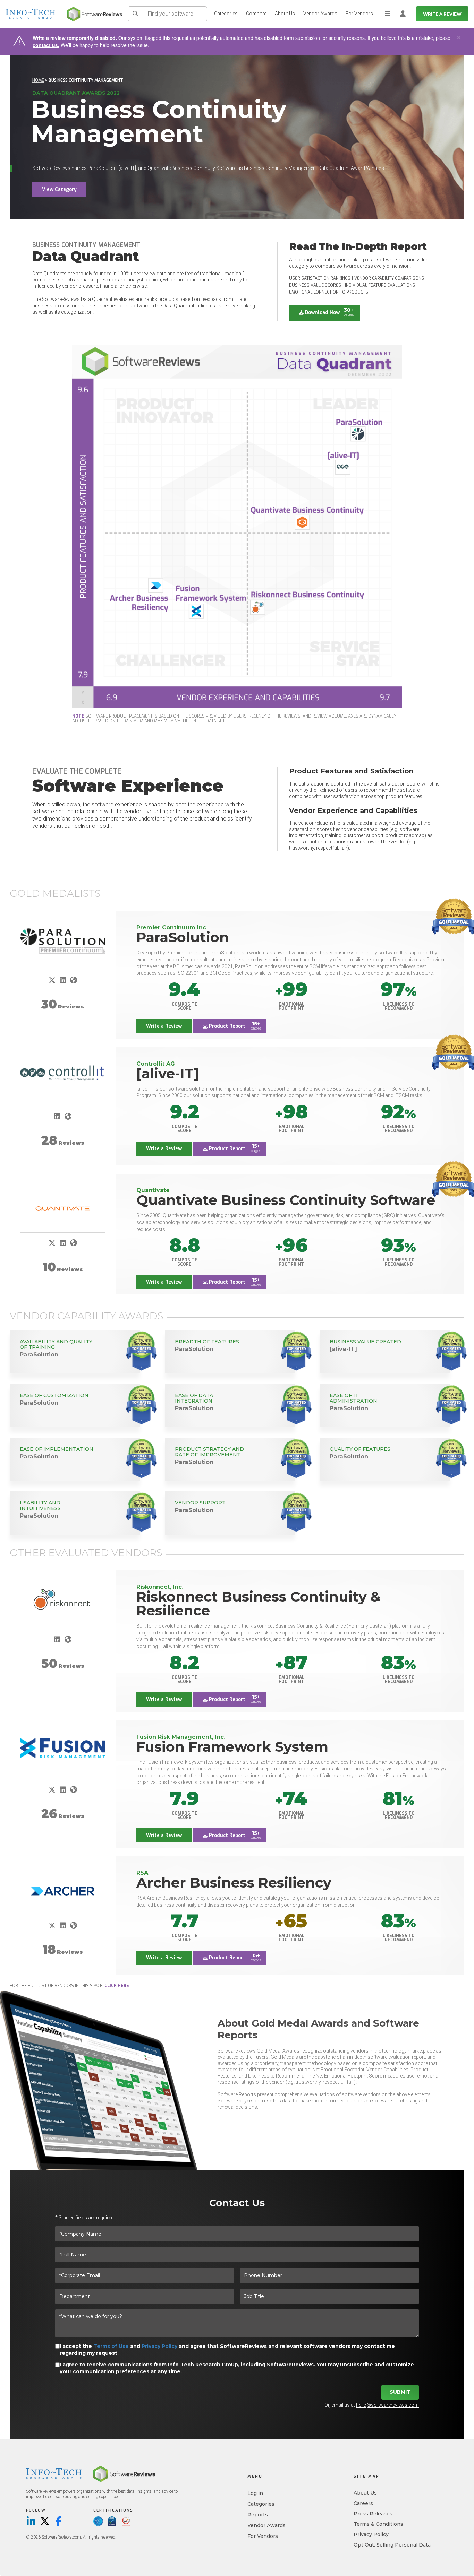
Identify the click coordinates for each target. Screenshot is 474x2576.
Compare (256, 14)
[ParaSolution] (63, 941)
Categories (226, 14)
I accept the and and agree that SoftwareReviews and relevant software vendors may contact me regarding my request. (227, 2350)
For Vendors (359, 14)
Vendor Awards (320, 14)
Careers (363, 2503)
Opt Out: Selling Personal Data (392, 2545)
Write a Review (442, 14)
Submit (400, 2392)
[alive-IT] (168, 1073)
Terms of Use (111, 2346)
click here (117, 1986)
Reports (258, 2515)
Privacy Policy (159, 2346)
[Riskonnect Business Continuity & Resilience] (63, 1600)
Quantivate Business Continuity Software (286, 1200)
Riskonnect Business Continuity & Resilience (259, 1603)
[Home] (94, 14)
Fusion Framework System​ (232, 1747)
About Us (285, 14)
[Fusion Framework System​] (63, 1748)
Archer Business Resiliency (234, 1883)
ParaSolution (183, 937)
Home (38, 80)
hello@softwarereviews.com (387, 2405)
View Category (59, 189)
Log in (255, 2493)
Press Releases (373, 2514)
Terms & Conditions (378, 2524)
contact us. (46, 45)
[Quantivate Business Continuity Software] (63, 1208)
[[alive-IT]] (63, 1073)
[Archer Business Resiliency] (63, 1891)
